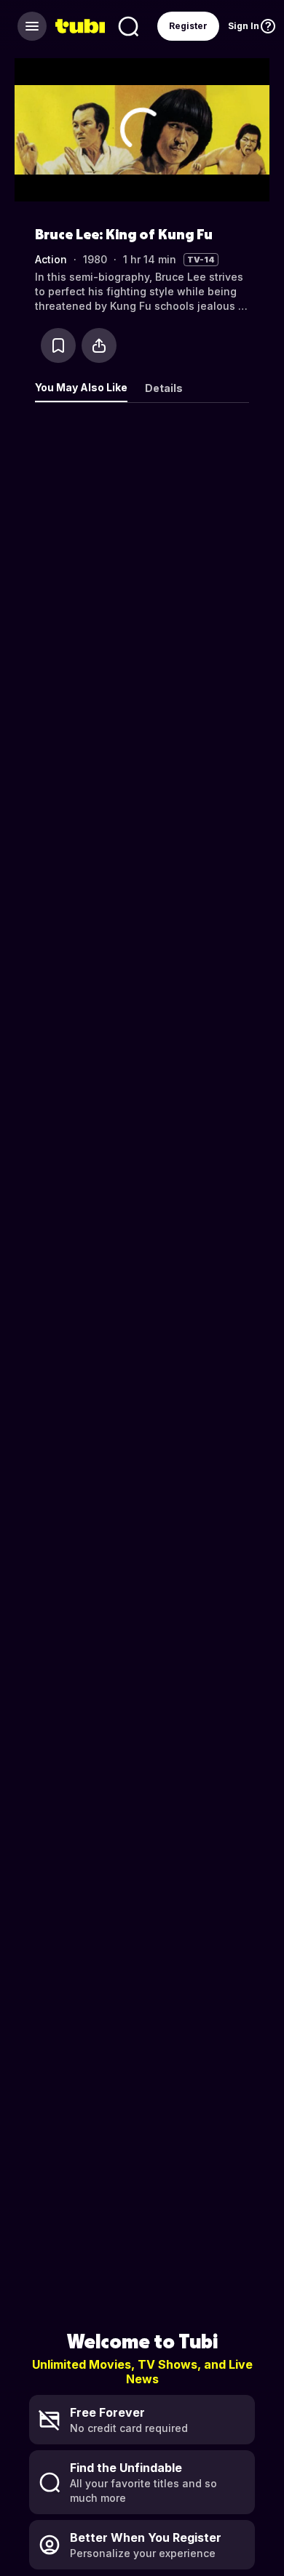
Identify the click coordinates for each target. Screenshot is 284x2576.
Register (188, 26)
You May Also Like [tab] (81, 387)
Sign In (244, 26)
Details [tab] (164, 388)
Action (51, 259)
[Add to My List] (58, 345)
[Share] (99, 345)
